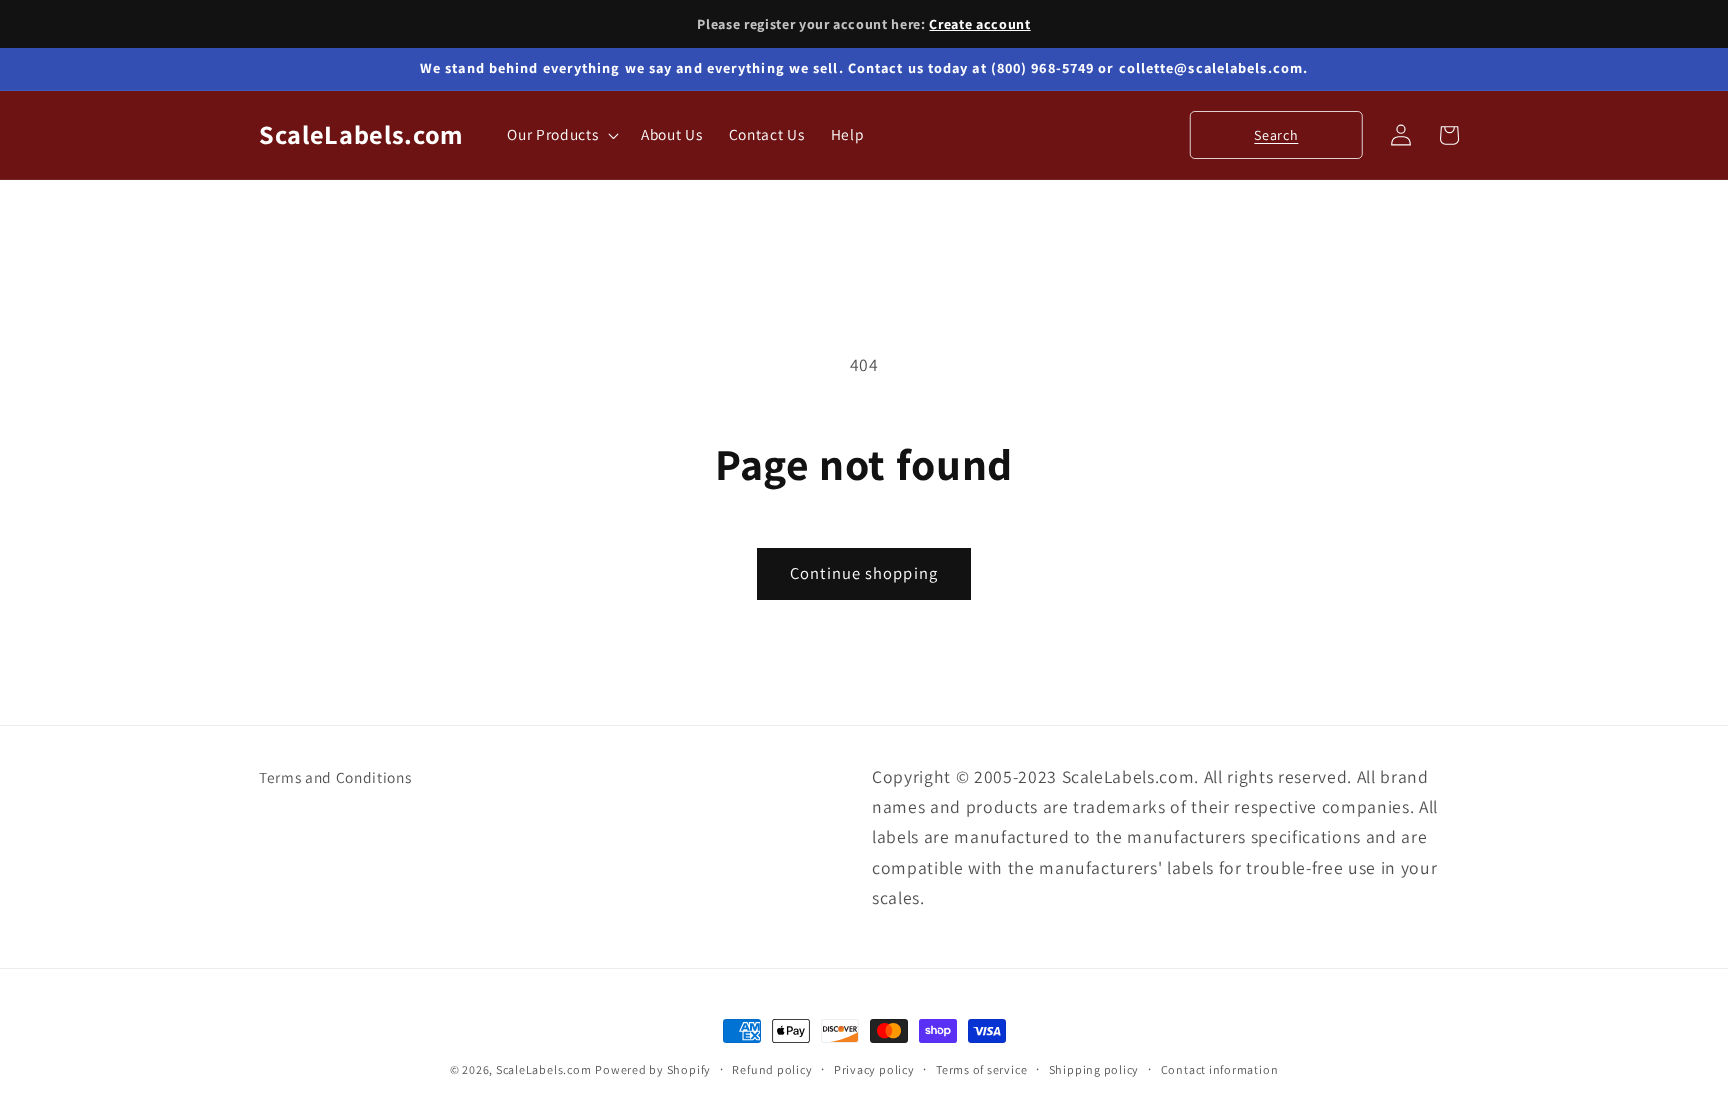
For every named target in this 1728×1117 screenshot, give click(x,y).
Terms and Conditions (335, 777)
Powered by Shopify (653, 1069)
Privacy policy (874, 1069)
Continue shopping (864, 573)
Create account (979, 24)
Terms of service (981, 1069)
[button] (561, 135)
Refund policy (772, 1069)
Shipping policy (1094, 1069)
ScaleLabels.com (544, 1069)
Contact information (1220, 1069)
